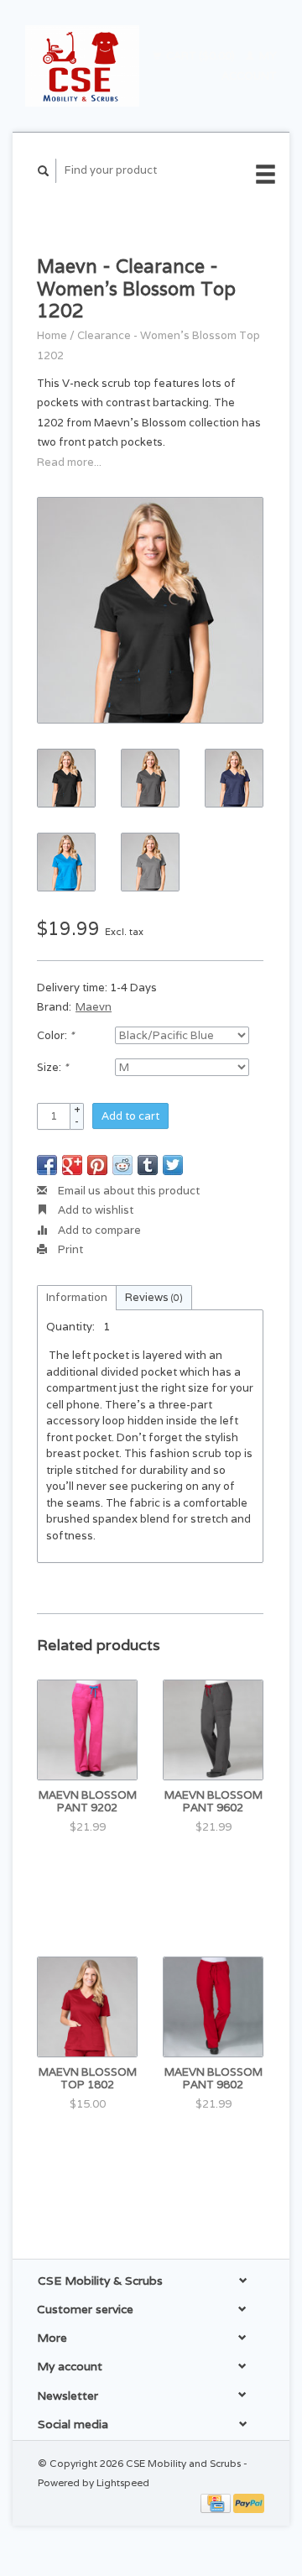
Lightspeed (123, 2482)
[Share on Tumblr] (148, 1165)
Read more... (69, 462)
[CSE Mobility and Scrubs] (82, 66)
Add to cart (130, 1116)
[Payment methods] (217, 2502)
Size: (52, 1067)
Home (52, 335)
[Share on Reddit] (122, 1165)
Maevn (94, 1007)
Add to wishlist (94, 1210)
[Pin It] (97, 1165)
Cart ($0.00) (200, 56)
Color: (55, 1035)
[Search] (44, 171)
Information (77, 1297)
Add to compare (98, 1230)
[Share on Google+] (72, 1165)
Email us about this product (128, 1191)
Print (69, 1249)
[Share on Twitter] (173, 1165)
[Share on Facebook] (47, 1165)
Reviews (154, 1297)
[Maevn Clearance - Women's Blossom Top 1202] (150, 610)
